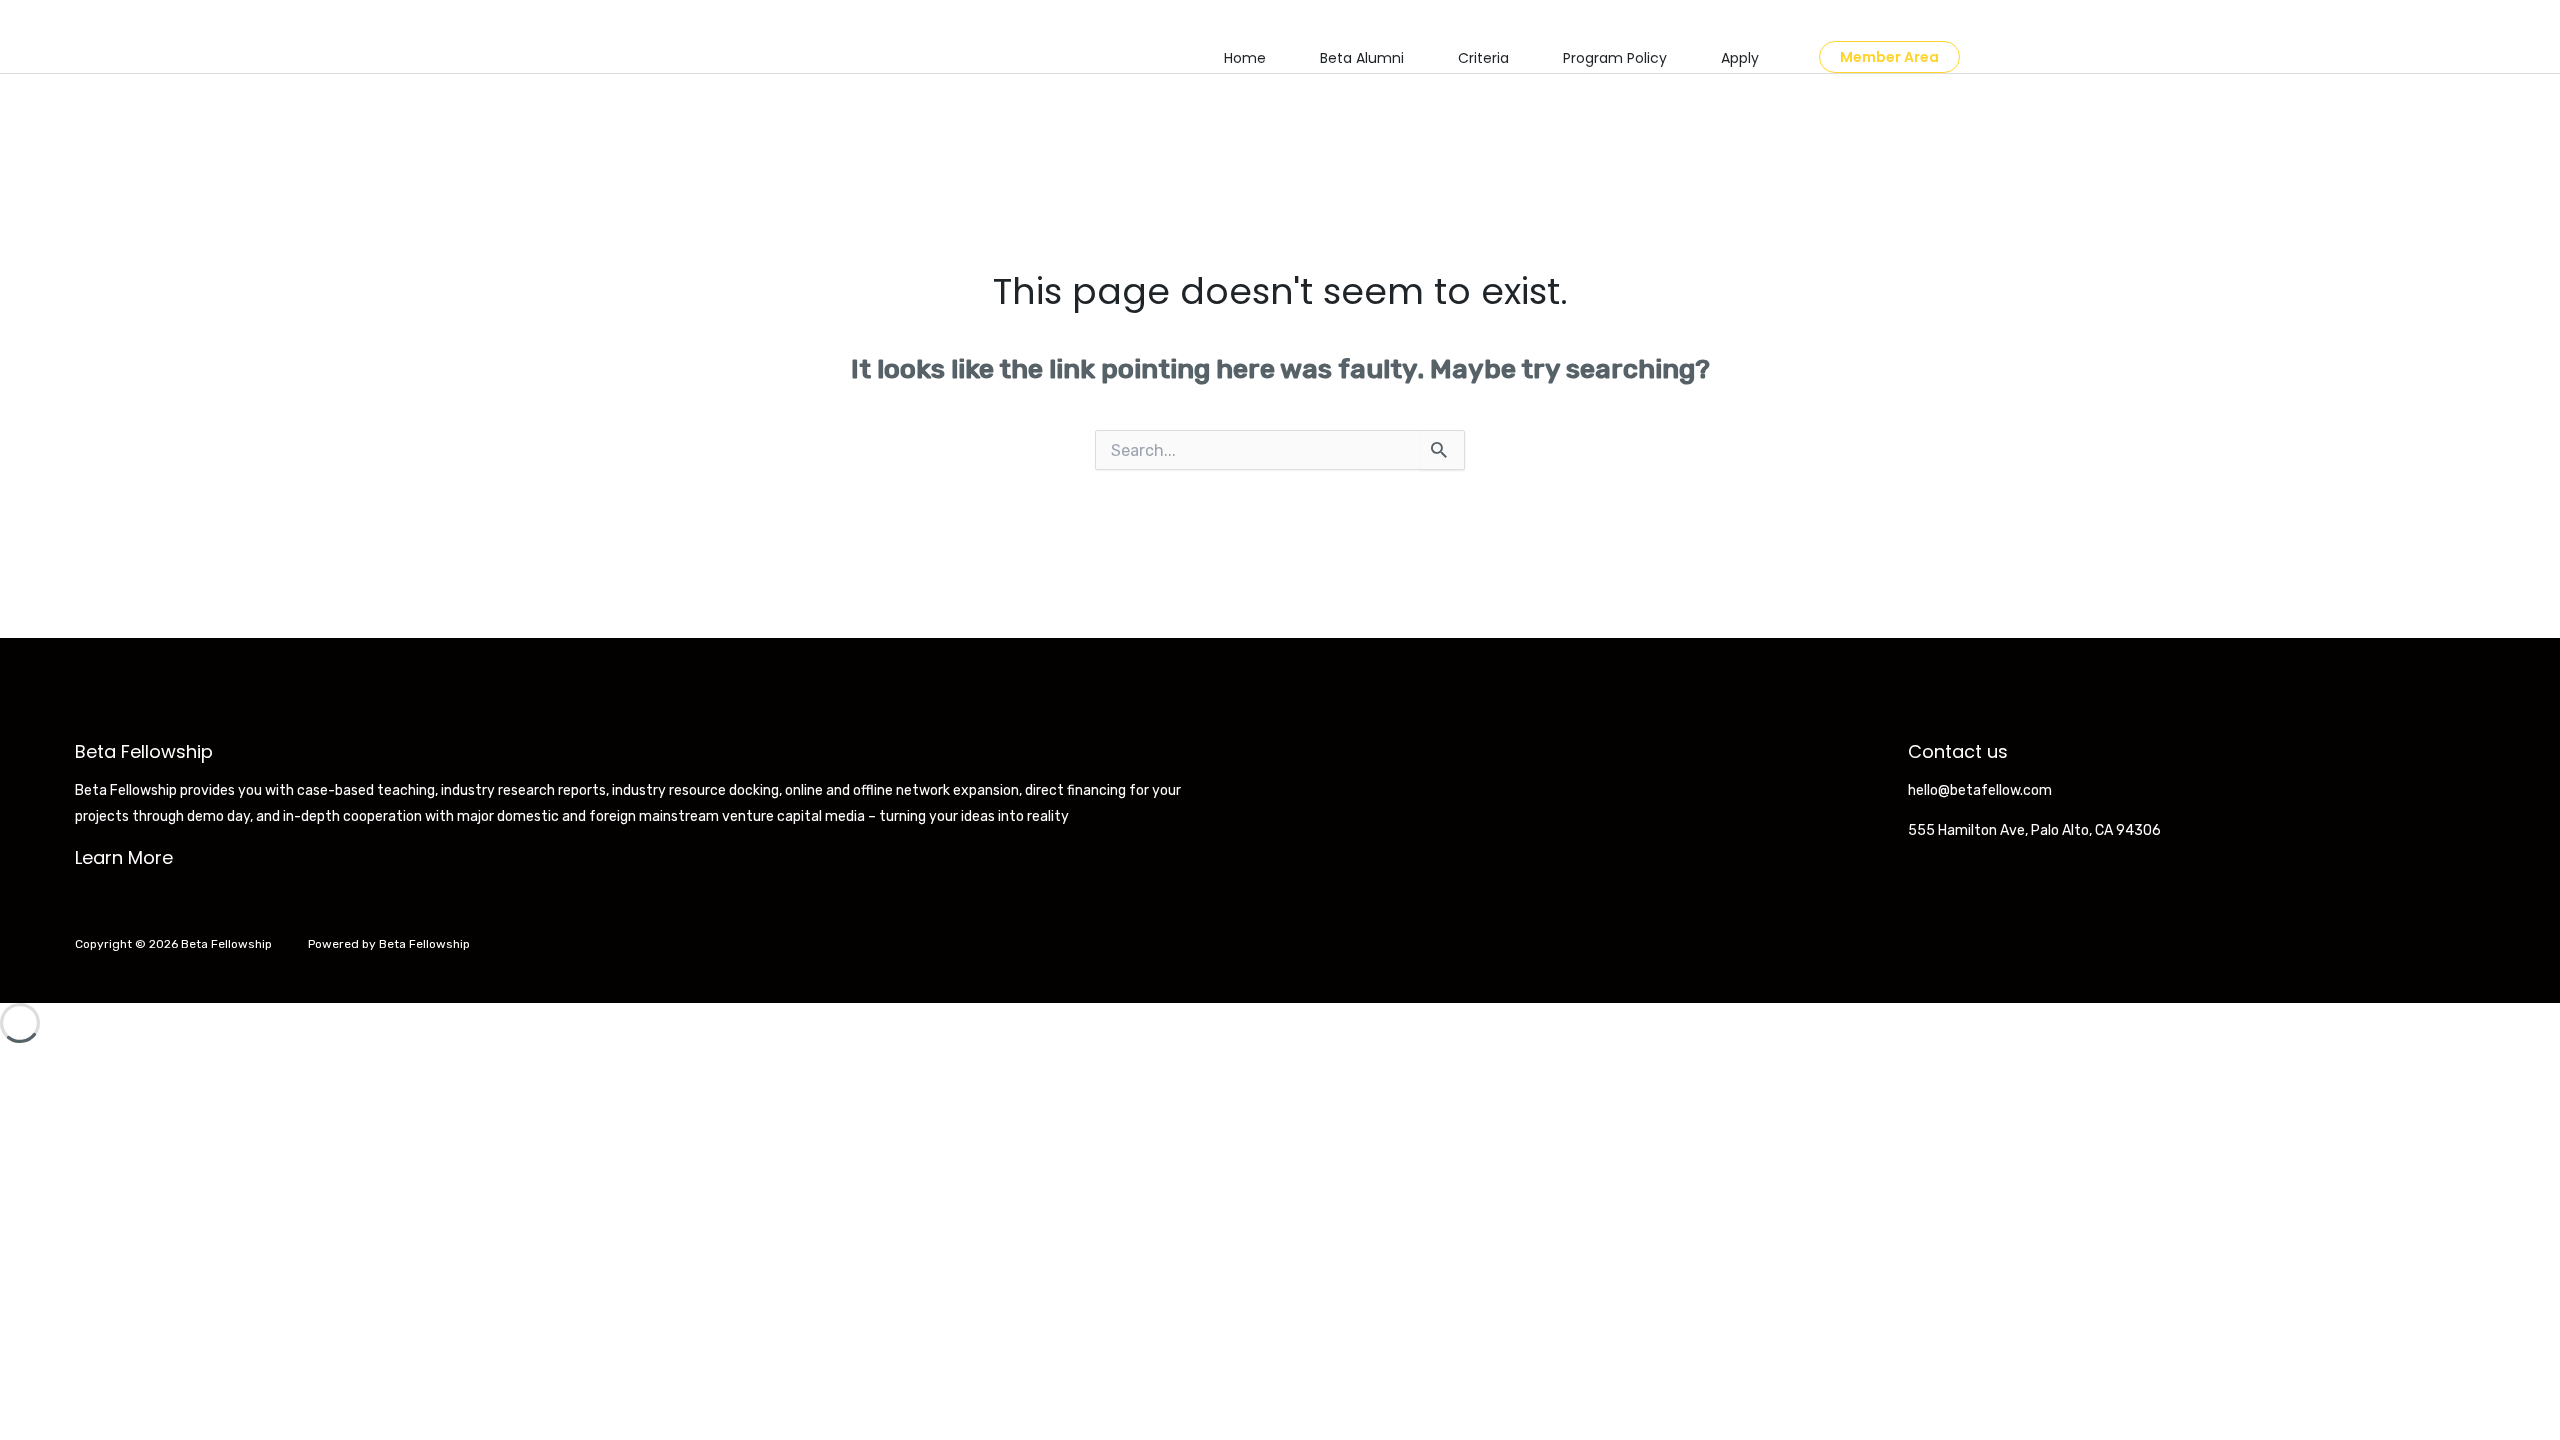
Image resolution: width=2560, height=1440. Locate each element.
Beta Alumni (1362, 58)
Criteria (1483, 58)
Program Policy (1615, 58)
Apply (1740, 58)
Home (1245, 58)
